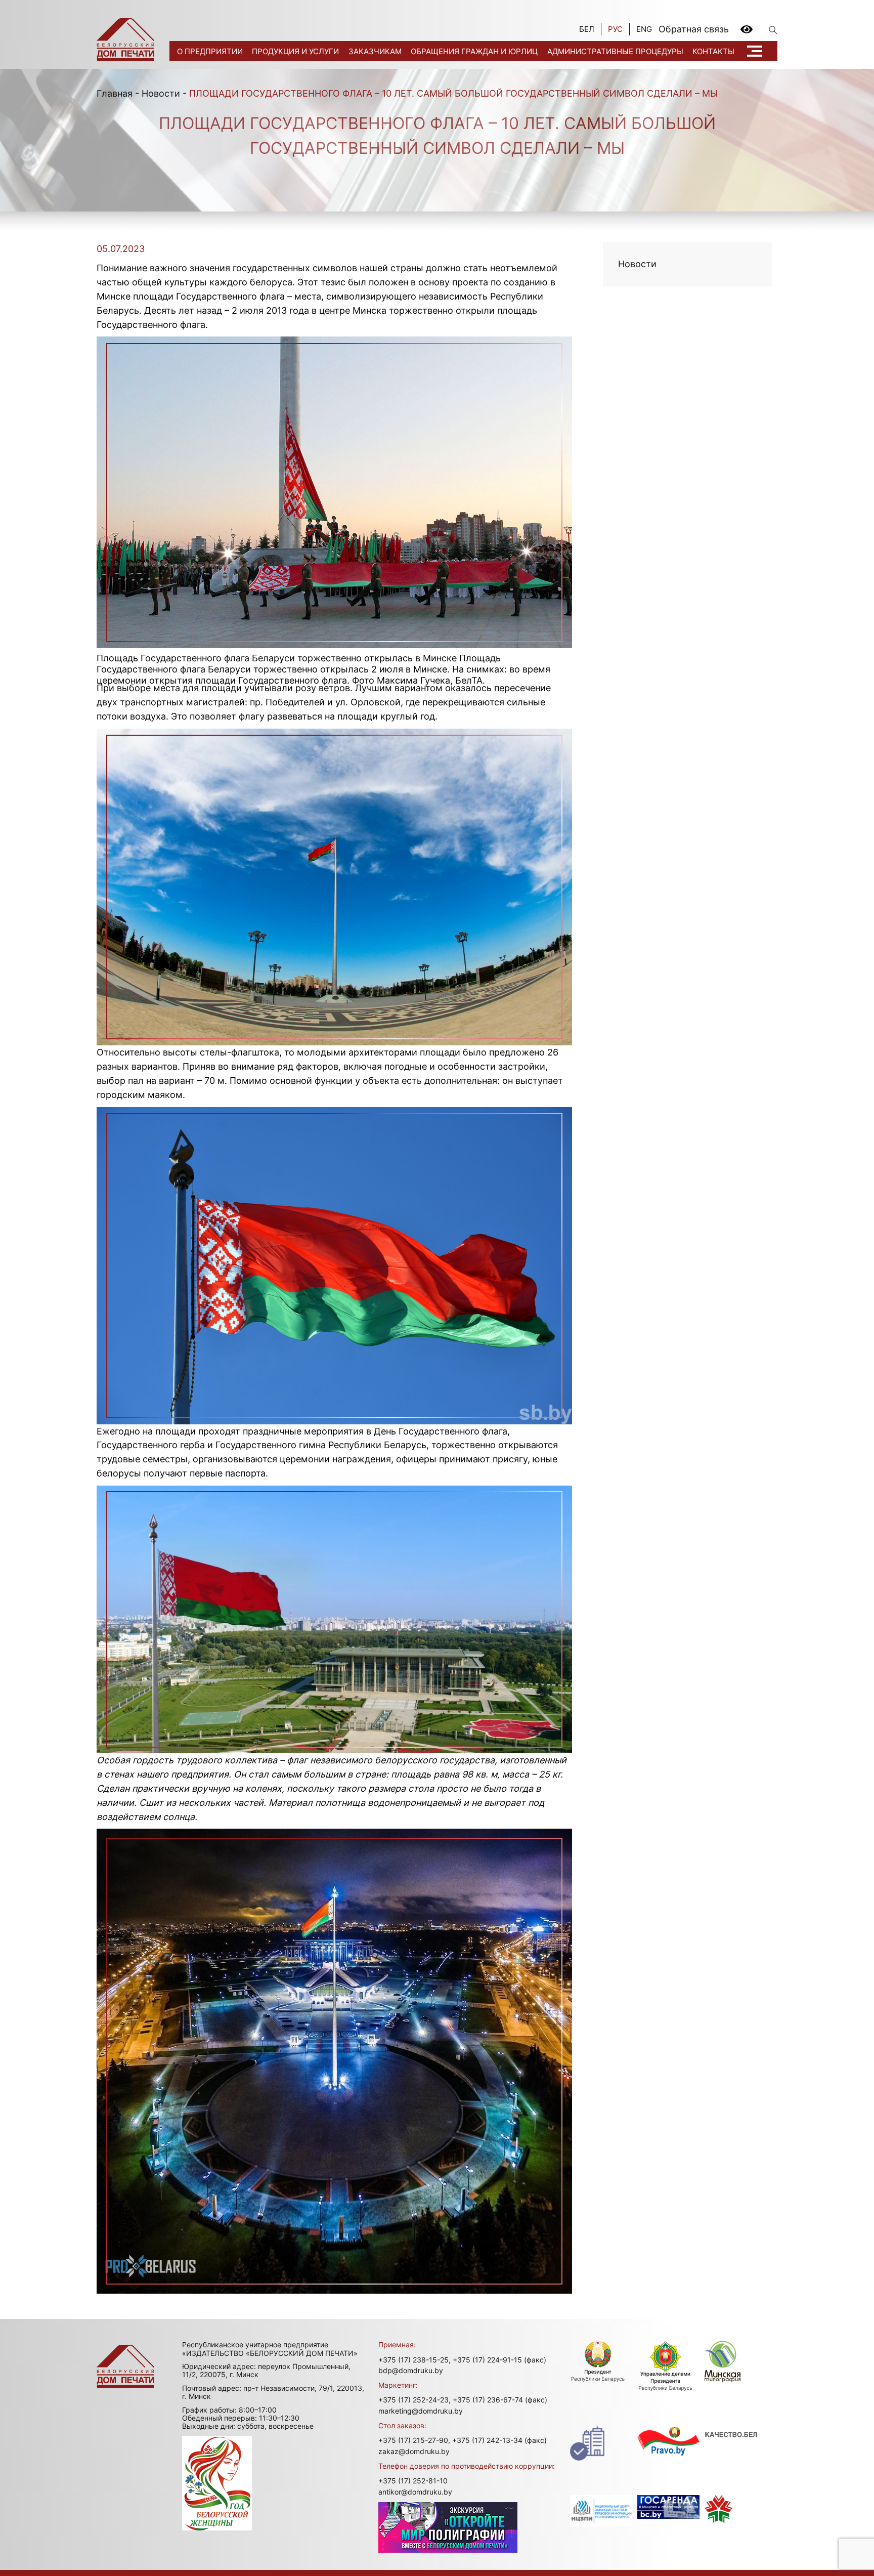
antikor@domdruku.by (415, 2492)
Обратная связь (694, 29)
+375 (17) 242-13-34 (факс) (499, 2440)
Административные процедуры (615, 51)
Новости (161, 93)
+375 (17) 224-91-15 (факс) (499, 2360)
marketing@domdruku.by (421, 2411)
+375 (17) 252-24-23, (414, 2400)
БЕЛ (587, 29)
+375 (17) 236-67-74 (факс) (500, 2400)
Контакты (713, 51)
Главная (115, 93)
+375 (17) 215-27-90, (414, 2440)
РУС (615, 29)
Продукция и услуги (295, 51)
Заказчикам (375, 51)
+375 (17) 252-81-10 (413, 2481)
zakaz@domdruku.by (414, 2451)
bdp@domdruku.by (411, 2370)
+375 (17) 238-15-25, (414, 2360)
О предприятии (210, 51)
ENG (644, 29)
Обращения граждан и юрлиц (474, 51)
